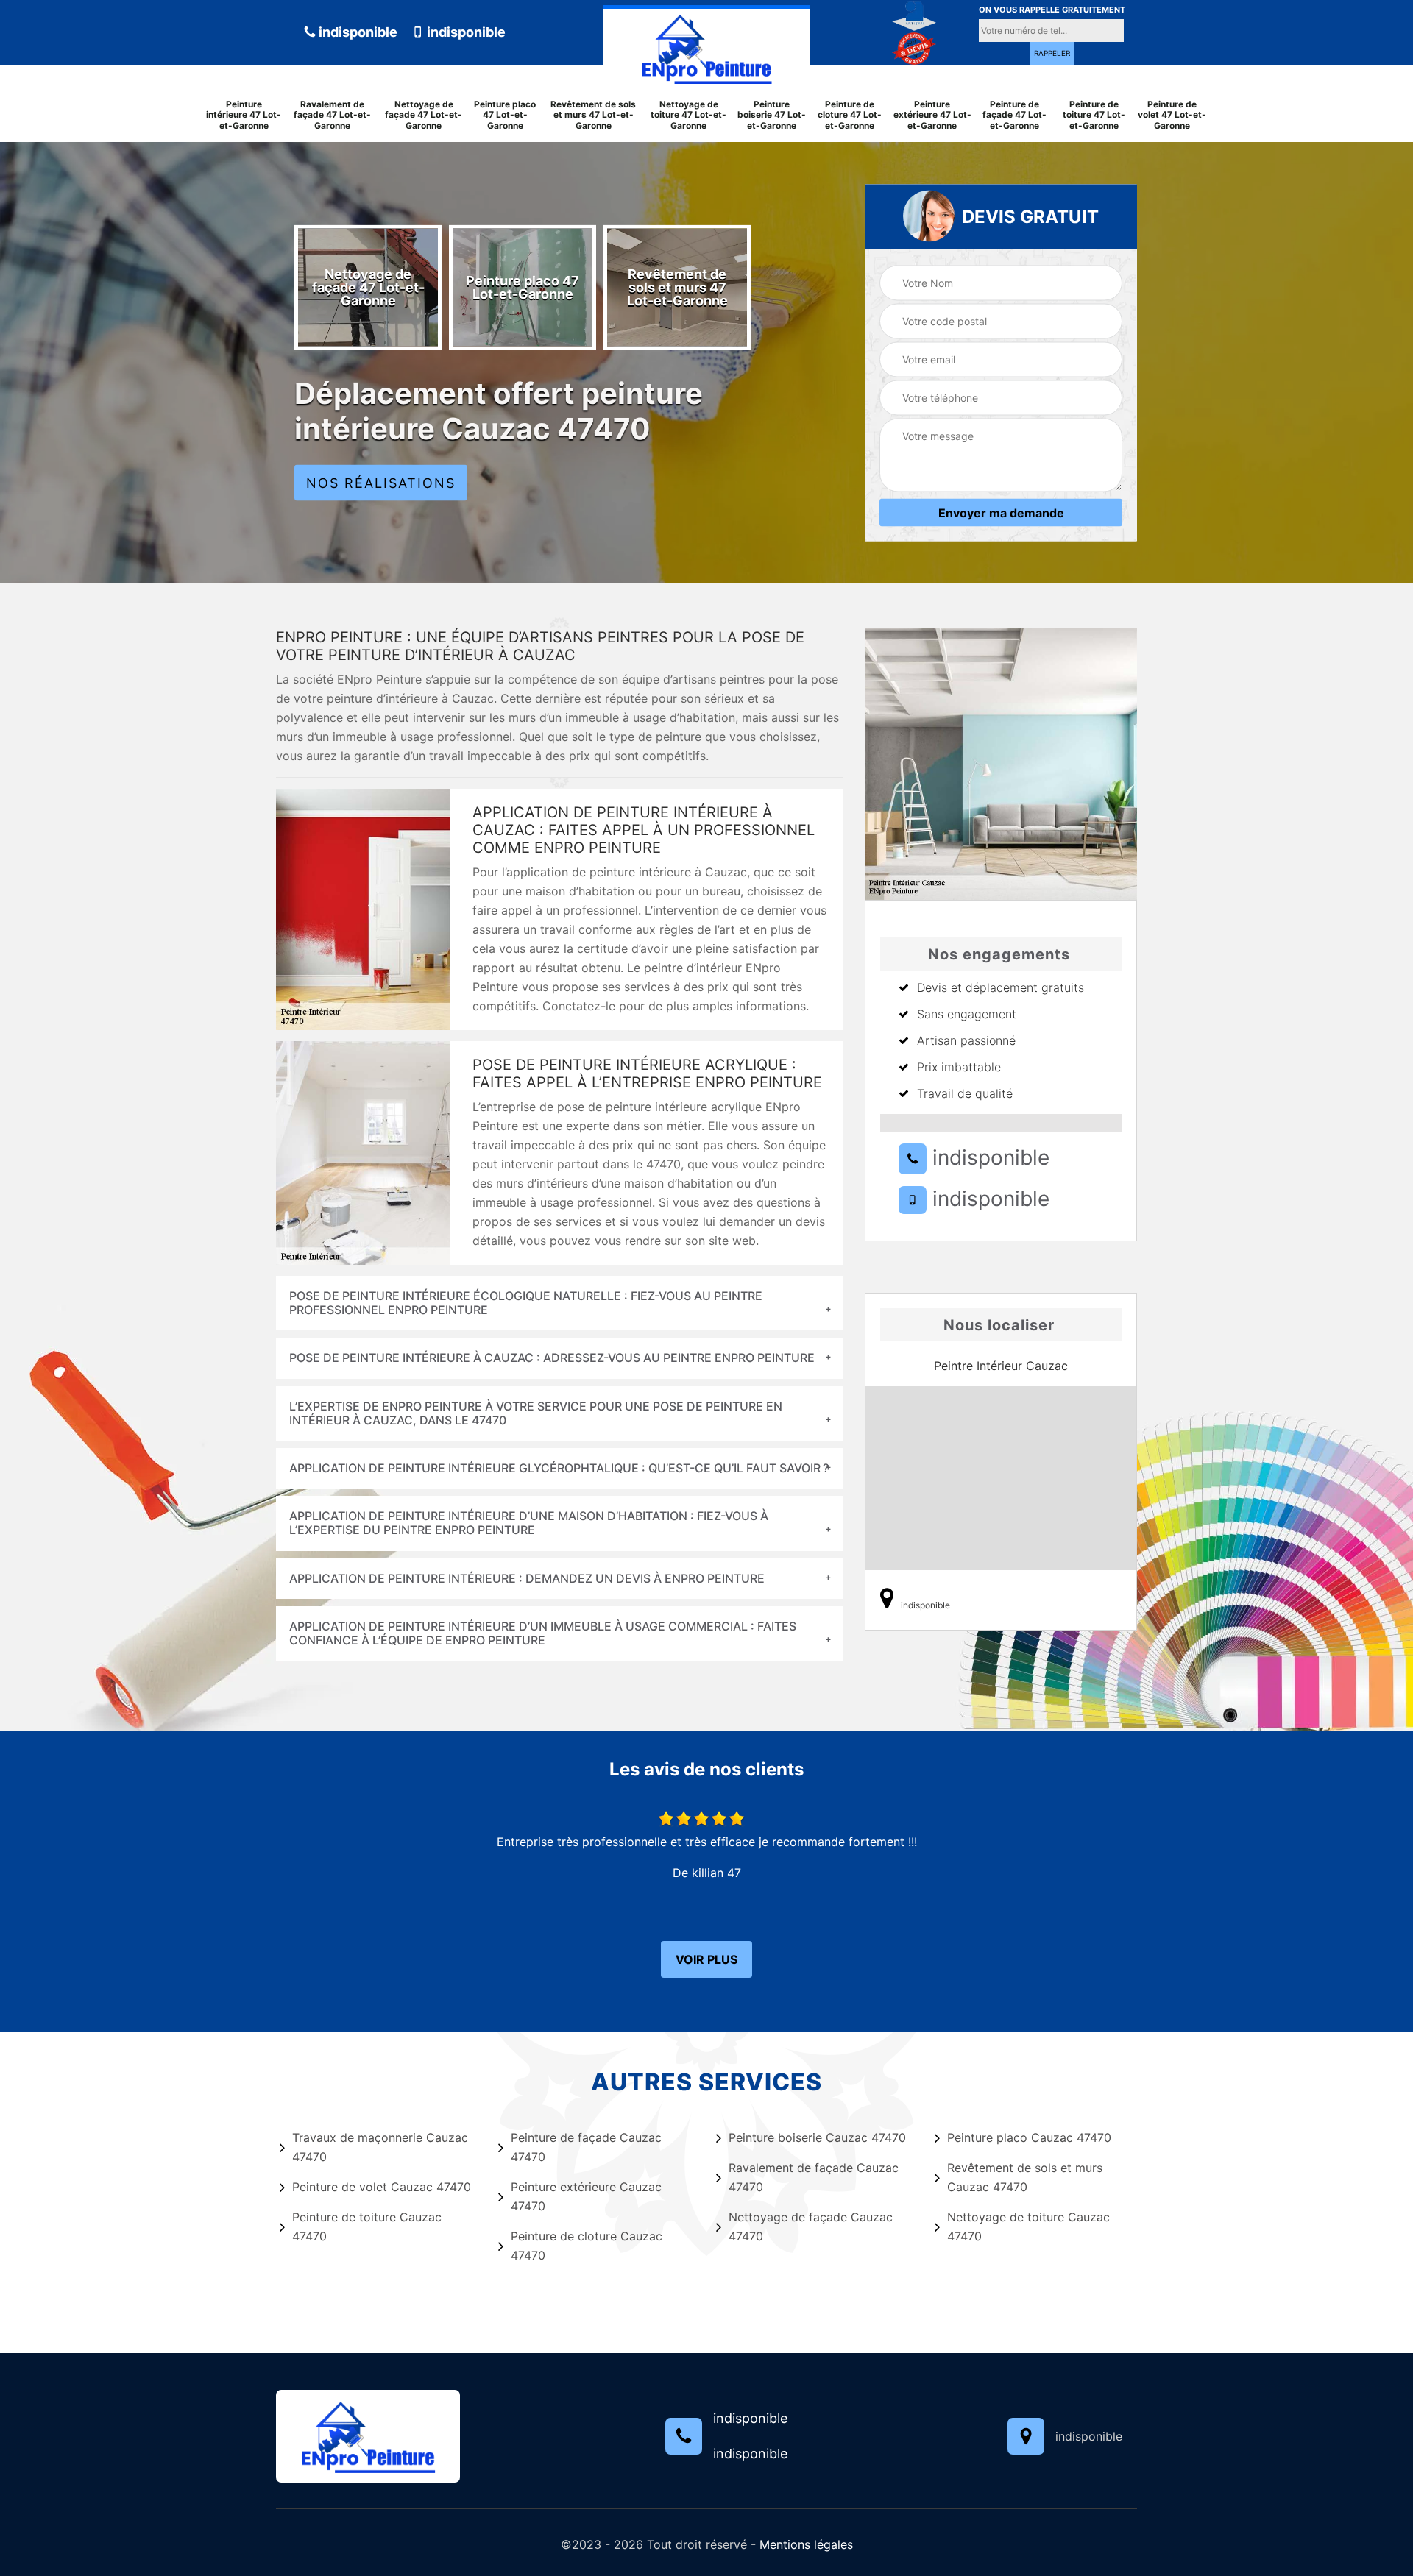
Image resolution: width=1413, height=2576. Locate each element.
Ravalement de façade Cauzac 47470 (814, 2177)
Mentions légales (806, 2544)
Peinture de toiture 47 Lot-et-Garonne (1094, 115)
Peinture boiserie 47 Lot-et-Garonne (772, 115)
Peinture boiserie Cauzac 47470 (817, 2137)
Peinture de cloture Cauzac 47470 (587, 2246)
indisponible (357, 32)
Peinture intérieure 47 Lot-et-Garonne (244, 115)
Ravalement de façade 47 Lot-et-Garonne (332, 115)
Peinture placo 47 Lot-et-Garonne (505, 115)
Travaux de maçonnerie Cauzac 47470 (380, 2147)
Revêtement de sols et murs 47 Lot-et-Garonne (593, 115)
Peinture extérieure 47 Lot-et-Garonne (932, 115)
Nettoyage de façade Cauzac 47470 (811, 2226)
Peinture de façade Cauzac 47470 (586, 2147)
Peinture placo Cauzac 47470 (1029, 2137)
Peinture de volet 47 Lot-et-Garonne (1172, 115)
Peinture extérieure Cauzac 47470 (586, 2196)
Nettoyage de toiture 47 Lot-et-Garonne (688, 115)
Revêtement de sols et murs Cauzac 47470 (1025, 2177)
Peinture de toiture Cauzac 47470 (367, 2226)
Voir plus (706, 1959)
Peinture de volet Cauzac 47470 (382, 2187)
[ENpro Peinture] (706, 46)
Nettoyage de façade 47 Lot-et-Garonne (424, 115)
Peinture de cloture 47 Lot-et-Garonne (850, 115)
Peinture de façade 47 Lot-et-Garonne (1014, 115)
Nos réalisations (381, 483)
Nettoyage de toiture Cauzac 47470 (1028, 2226)
